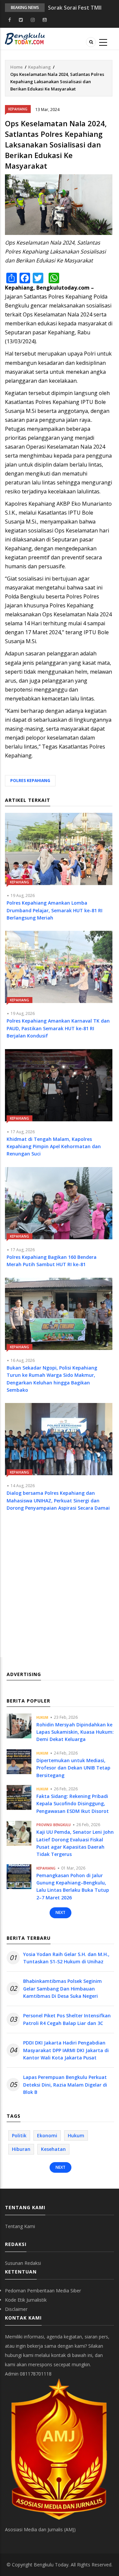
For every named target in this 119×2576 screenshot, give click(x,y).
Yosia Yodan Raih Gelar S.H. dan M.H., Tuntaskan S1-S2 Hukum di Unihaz (66, 1958)
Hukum (42, 1717)
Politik (19, 2135)
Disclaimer (16, 2309)
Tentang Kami (20, 2226)
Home (17, 67)
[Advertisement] (59, 1591)
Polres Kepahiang (30, 781)
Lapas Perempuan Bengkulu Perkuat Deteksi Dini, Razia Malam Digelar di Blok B (65, 2085)
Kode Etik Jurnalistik (26, 2300)
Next (60, 1912)
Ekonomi (47, 2135)
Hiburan (21, 2149)
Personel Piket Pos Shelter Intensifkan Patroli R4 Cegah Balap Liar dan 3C (67, 2019)
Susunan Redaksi (23, 2263)
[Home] (25, 38)
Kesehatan (53, 2149)
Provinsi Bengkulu (54, 1825)
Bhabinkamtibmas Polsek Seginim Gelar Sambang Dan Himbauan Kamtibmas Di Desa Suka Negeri (62, 1988)
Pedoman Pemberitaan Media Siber (43, 2291)
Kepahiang (40, 67)
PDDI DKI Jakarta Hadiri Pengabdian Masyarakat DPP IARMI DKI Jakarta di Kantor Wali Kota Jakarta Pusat (66, 2050)
